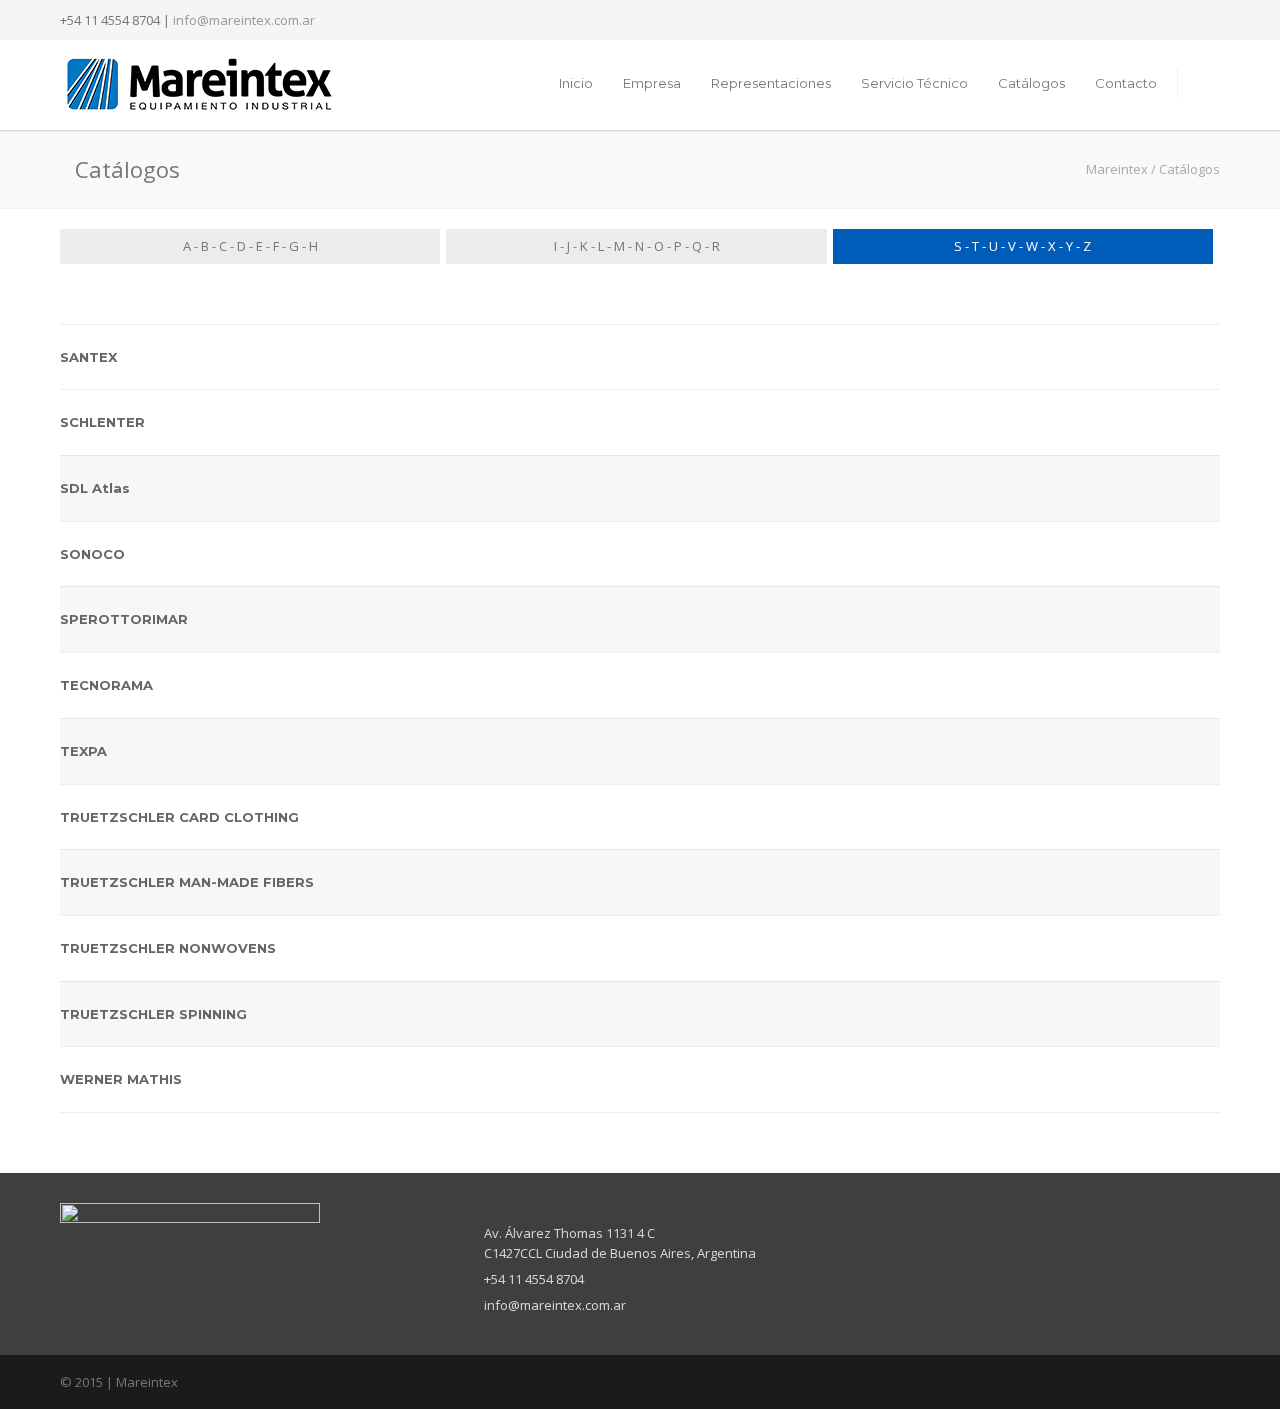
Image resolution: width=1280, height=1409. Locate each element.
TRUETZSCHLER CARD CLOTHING (179, 817)
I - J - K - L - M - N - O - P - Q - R (637, 246)
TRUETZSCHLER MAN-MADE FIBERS (187, 882)
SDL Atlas (95, 488)
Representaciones (771, 83)
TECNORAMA (106, 685)
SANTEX (88, 357)
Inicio (576, 83)
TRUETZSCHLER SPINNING (153, 1014)
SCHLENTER (102, 422)
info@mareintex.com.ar (244, 20)
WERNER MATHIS (121, 1079)
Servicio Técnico (914, 83)
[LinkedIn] (1200, 20)
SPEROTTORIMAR (124, 619)
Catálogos (1031, 83)
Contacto (1126, 83)
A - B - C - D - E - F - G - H (250, 246)
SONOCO (92, 554)
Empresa (652, 83)
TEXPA (83, 751)
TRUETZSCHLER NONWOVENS (168, 948)
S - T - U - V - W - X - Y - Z (1022, 246)
